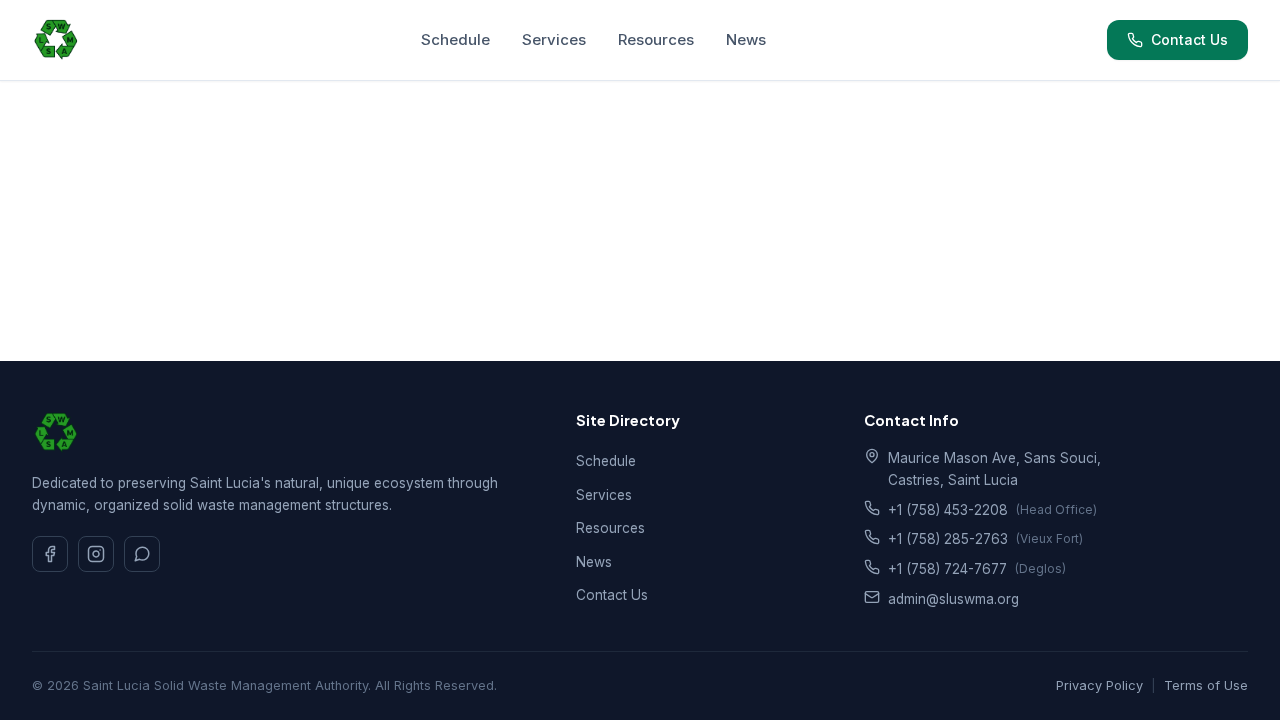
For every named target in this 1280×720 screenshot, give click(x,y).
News (746, 39)
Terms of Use (1206, 685)
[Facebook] (50, 554)
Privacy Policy (1099, 685)
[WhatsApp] (142, 554)
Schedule (455, 39)
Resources (656, 39)
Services (554, 39)
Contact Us (1189, 39)
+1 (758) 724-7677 (947, 569)
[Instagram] (96, 554)
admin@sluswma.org (953, 599)
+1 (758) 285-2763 (948, 539)
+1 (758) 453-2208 (948, 510)
